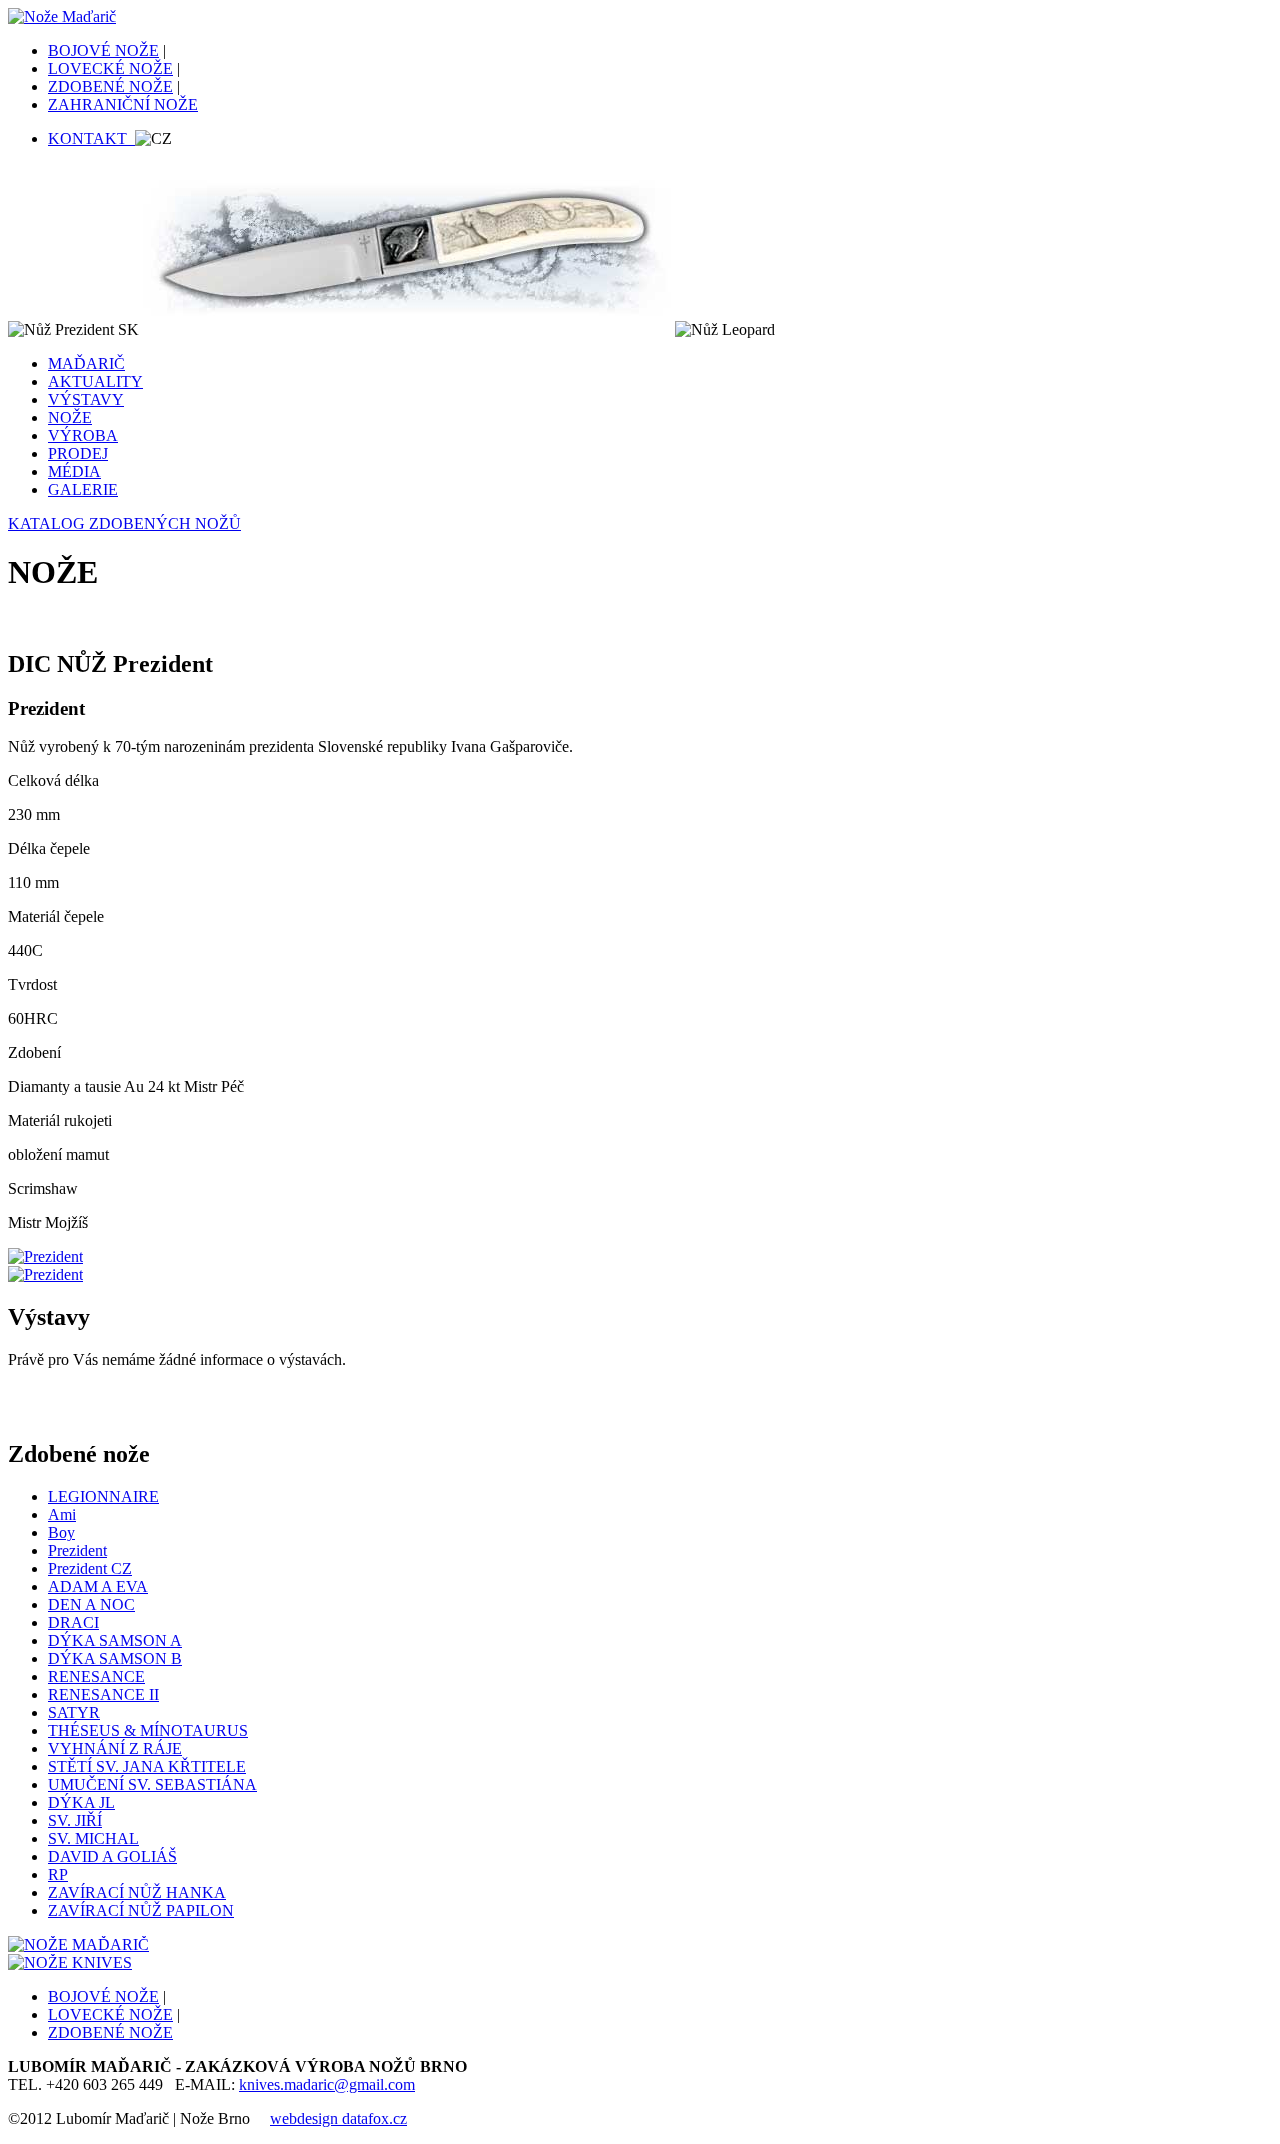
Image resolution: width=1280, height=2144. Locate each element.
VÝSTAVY (86, 399)
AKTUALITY (95, 381)
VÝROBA (83, 435)
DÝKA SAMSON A (115, 1640)
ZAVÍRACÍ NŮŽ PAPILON (141, 1910)
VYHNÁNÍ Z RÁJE (115, 1748)
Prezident (77, 1550)
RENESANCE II (103, 1694)
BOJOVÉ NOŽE (103, 50)
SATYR (74, 1712)
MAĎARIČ (86, 363)
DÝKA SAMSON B (115, 1658)
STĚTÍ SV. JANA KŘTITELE (147, 1766)
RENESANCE (96, 1676)
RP (58, 1874)
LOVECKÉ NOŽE (110, 68)
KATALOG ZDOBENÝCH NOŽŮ (124, 523)
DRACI (73, 1622)
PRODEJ (78, 453)
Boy (61, 1532)
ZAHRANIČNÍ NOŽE (123, 104)
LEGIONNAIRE (103, 1496)
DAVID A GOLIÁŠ (112, 1856)
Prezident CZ (90, 1568)
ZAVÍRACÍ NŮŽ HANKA (137, 1892)
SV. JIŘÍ (75, 1820)
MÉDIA (74, 471)
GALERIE (83, 489)
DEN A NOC (91, 1604)
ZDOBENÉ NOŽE (110, 86)
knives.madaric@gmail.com (327, 2084)
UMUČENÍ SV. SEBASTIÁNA (152, 1784)
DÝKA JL (81, 1802)
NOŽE (70, 417)
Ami (62, 1514)
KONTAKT (91, 138)
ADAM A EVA (98, 1586)
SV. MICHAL (93, 1838)
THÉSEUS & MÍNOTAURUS (148, 1730)
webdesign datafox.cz (338, 2118)
